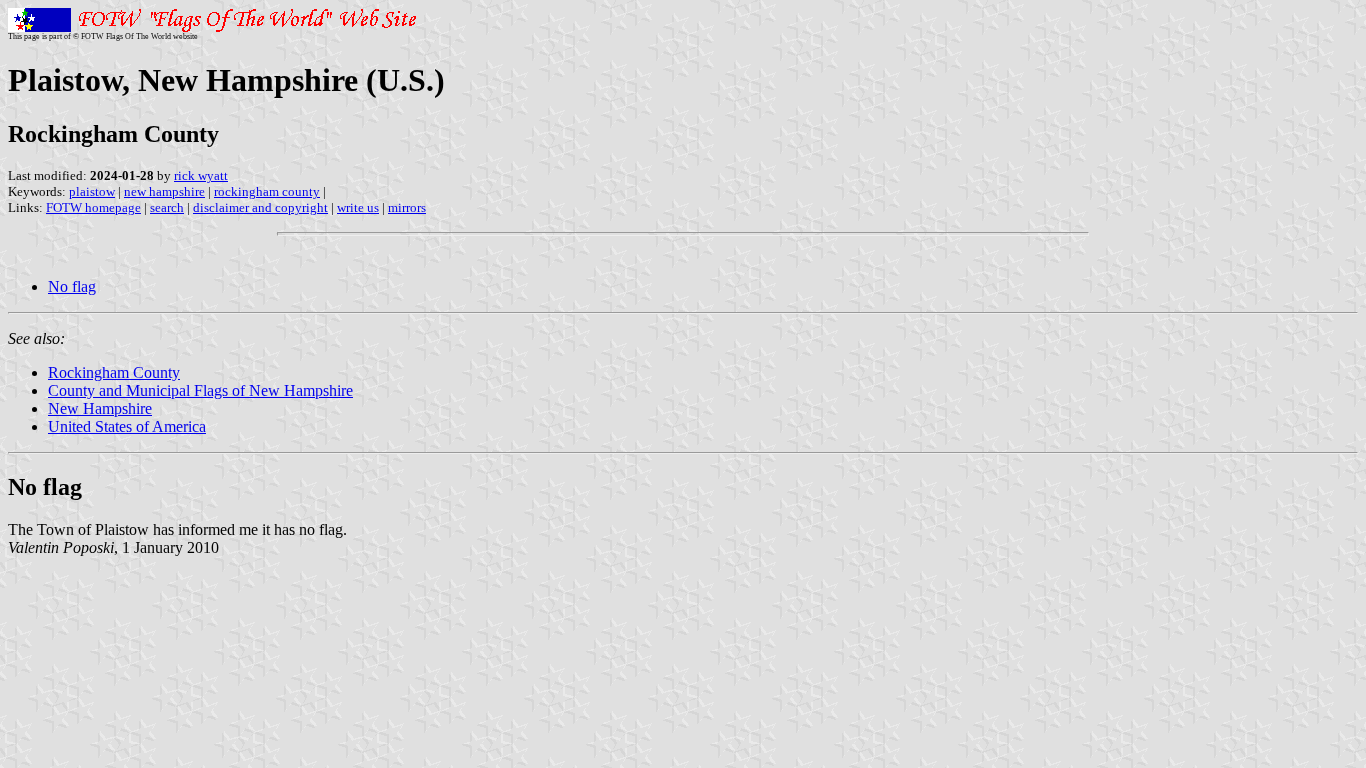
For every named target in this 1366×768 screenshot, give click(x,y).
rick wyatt (201, 175)
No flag (72, 286)
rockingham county (267, 191)
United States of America (127, 426)
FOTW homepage (93, 207)
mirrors (407, 207)
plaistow (92, 191)
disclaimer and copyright (260, 207)
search (167, 207)
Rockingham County (114, 372)
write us (358, 207)
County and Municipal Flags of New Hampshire (200, 390)
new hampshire (164, 191)
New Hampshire (100, 408)
